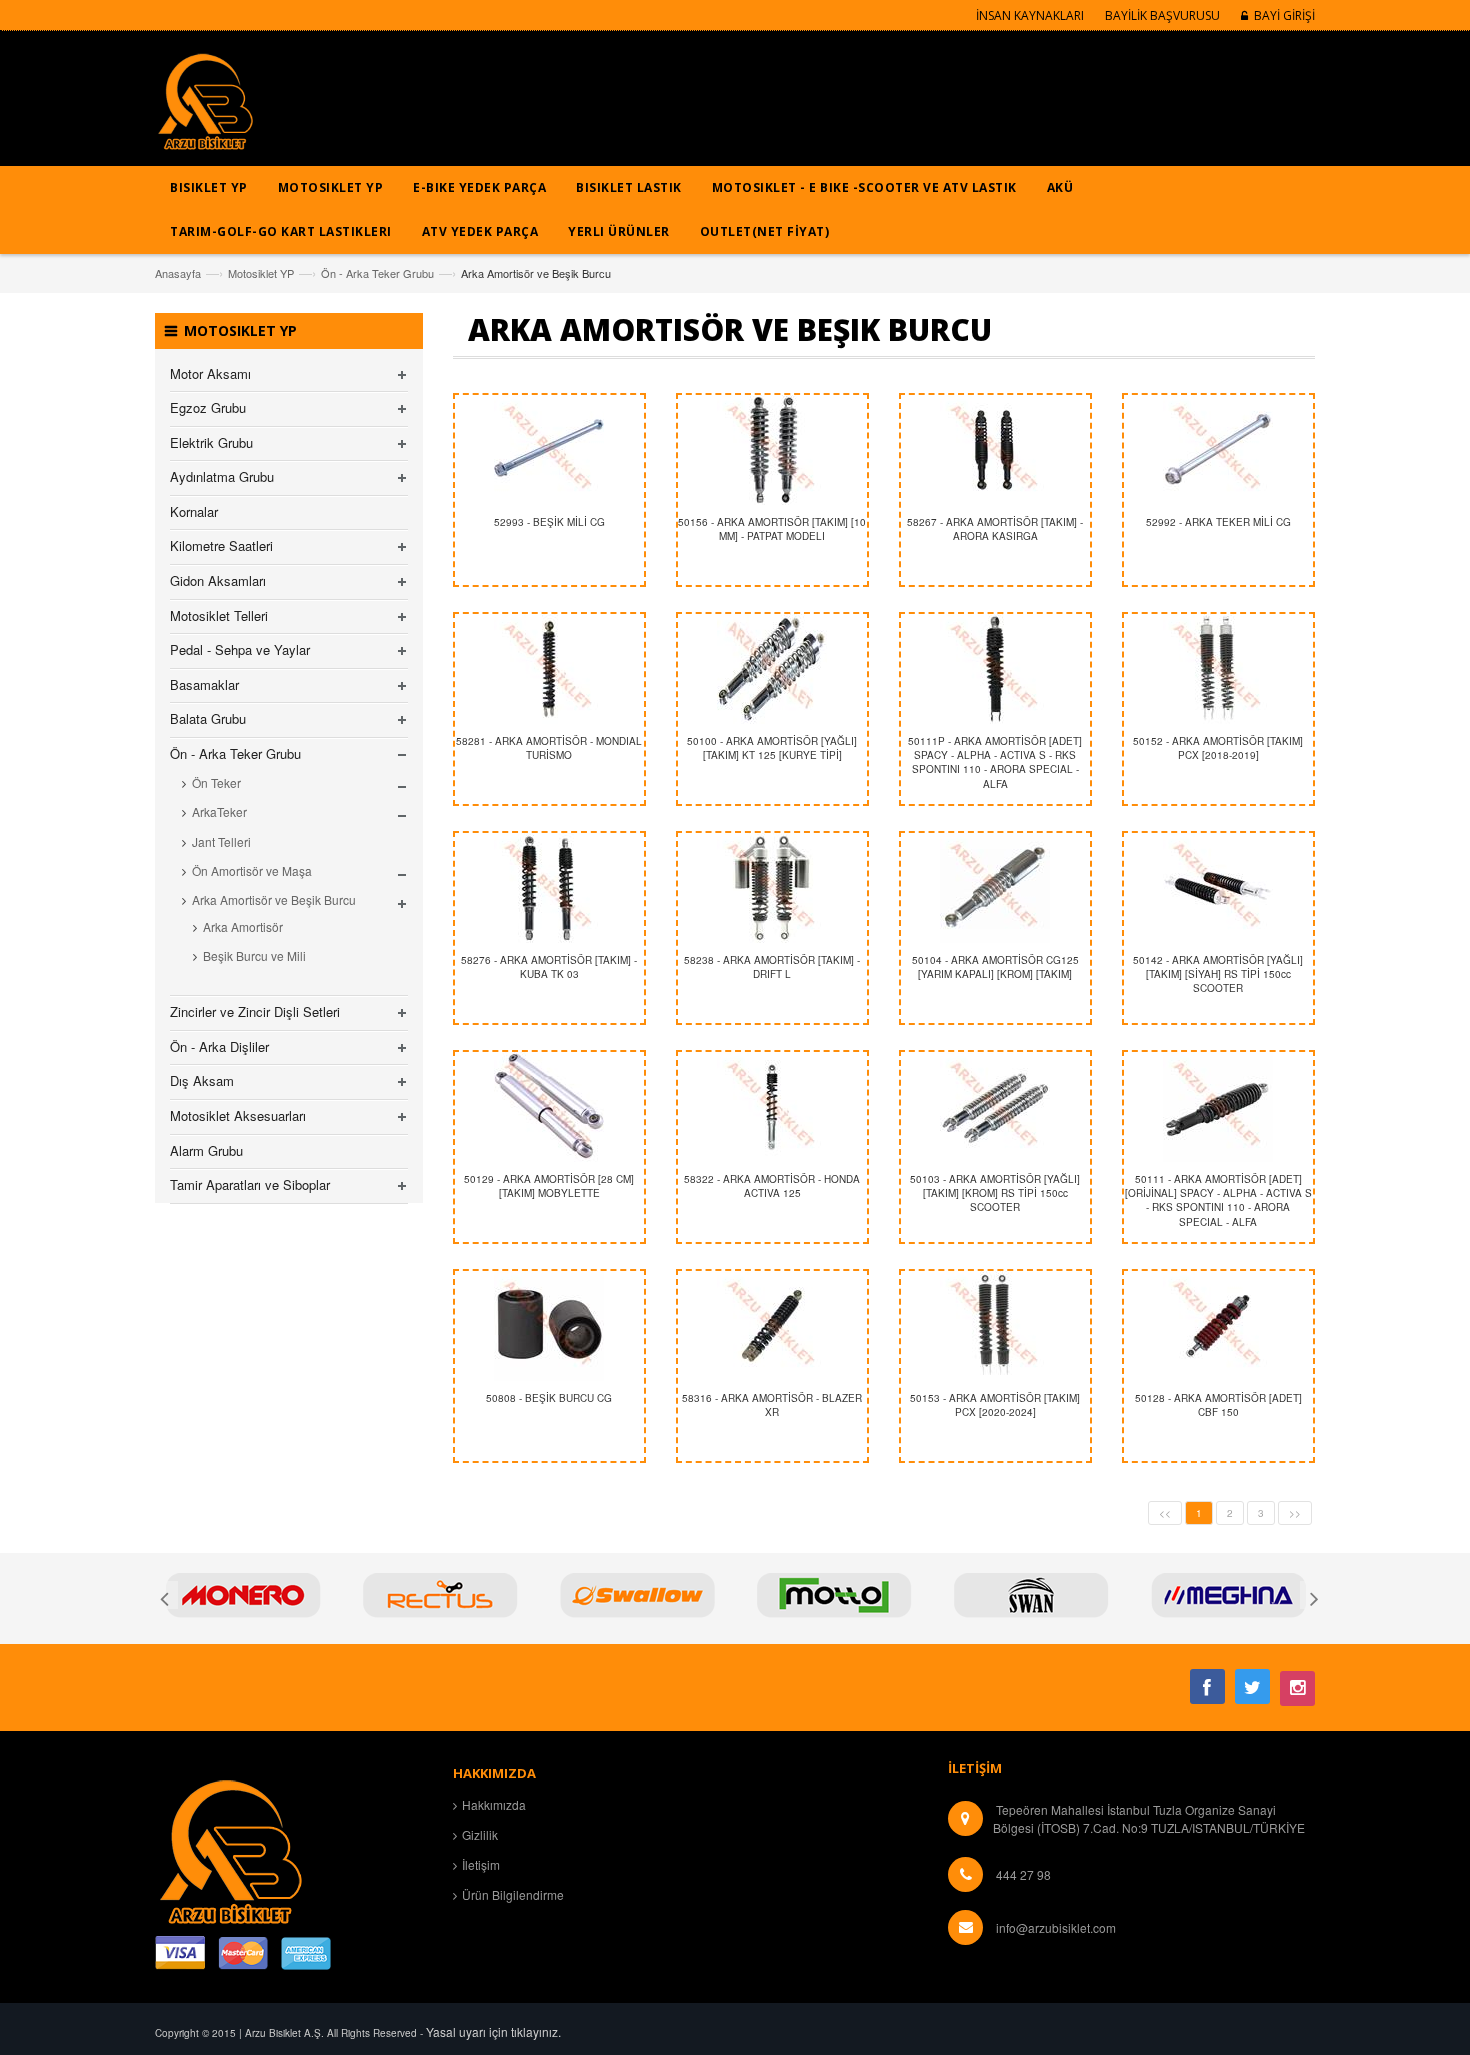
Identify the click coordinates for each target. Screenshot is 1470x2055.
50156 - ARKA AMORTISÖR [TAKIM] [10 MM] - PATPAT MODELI (772, 529)
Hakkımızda (494, 1804)
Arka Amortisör (243, 926)
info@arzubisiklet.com (1056, 1927)
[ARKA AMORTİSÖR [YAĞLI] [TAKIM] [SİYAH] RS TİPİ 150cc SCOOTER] (1218, 888)
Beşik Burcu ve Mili (254, 955)
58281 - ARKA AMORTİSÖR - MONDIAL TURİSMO (549, 748)
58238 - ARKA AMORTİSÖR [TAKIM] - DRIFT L (772, 967)
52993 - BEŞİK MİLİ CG (549, 522)
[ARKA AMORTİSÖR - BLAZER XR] (772, 1326)
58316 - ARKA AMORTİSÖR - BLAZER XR (772, 1405)
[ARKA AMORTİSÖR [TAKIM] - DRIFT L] (772, 888)
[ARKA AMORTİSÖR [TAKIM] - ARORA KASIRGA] (995, 450)
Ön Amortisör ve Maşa (252, 870)
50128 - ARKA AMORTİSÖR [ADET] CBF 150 (1218, 1405)
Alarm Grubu (206, 1150)
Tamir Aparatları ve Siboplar (250, 1184)
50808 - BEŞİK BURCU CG (549, 1398)
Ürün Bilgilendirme (513, 1894)
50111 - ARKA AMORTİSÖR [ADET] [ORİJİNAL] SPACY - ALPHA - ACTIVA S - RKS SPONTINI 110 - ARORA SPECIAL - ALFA (1218, 1200)
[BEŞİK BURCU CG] (549, 1326)
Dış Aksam (202, 1080)
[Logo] (230, 1849)
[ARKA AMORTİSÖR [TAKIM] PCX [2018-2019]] (1218, 669)
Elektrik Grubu (211, 442)
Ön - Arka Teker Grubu (377, 273)
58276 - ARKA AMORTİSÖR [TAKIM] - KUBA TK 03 (549, 967)
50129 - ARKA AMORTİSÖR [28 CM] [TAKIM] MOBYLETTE (549, 1186)
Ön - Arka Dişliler (219, 1046)
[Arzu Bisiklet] (205, 108)
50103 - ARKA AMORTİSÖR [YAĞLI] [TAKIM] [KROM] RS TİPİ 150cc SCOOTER (995, 1193)
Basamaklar (204, 684)
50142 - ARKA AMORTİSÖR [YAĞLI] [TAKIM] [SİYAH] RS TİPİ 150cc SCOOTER (1218, 974)
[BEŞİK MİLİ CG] (549, 450)
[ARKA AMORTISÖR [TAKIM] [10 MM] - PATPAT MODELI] (772, 450)
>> (1295, 1513)
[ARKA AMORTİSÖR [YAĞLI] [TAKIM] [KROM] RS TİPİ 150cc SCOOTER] (995, 1107)
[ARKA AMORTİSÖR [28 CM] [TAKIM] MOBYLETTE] (549, 1107)
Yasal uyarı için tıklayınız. (493, 2031)
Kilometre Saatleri (221, 545)
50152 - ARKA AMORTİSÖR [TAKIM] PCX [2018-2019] (1218, 748)
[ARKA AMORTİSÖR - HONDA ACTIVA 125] (772, 1107)
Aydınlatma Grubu (222, 476)
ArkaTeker (219, 811)
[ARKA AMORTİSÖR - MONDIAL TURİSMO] (549, 669)
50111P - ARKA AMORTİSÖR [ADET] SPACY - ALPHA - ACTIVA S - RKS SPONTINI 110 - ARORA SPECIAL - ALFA (995, 762)
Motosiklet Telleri (219, 615)
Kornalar (194, 511)
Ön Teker (216, 782)
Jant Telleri (221, 841)
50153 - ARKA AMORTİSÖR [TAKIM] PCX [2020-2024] (995, 1405)
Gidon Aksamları (218, 580)
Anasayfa (178, 273)
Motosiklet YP (261, 273)
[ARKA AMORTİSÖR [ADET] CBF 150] (1218, 1326)
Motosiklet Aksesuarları (238, 1115)
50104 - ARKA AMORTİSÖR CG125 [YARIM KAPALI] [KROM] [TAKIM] (995, 967)
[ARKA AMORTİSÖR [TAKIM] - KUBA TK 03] (549, 888)
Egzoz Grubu (208, 407)
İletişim (481, 1864)
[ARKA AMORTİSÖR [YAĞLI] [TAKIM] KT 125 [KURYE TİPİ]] (772, 669)
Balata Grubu (208, 718)
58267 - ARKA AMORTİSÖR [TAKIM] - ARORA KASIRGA (995, 529)
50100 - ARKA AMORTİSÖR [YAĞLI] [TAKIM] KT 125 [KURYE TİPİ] (772, 748)
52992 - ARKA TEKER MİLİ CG (1218, 522)
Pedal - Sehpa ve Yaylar (240, 649)
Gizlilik (480, 1834)
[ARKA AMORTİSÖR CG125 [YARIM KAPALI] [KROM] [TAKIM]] (995, 888)
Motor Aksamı (210, 373)
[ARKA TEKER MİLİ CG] (1218, 450)
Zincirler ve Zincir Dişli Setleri (255, 1011)
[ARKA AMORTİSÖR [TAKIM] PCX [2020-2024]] (995, 1326)
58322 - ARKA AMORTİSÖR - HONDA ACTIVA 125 (772, 1186)
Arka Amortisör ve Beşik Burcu (274, 899)
